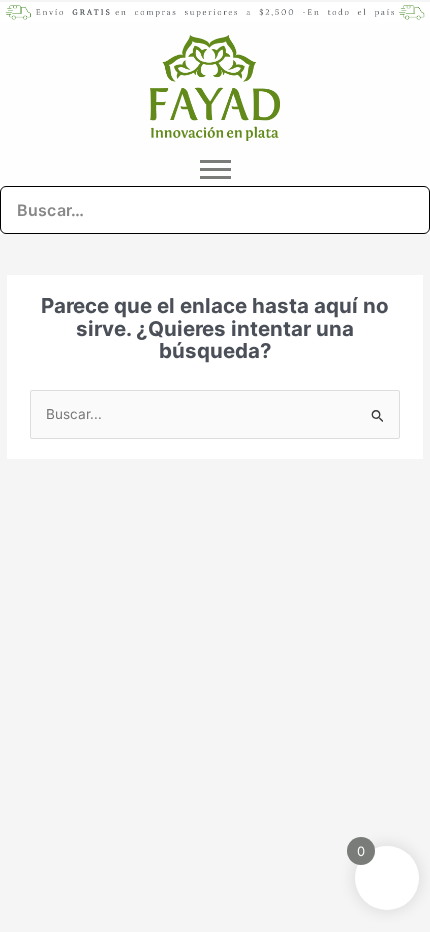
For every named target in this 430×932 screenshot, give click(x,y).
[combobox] (215, 210)
